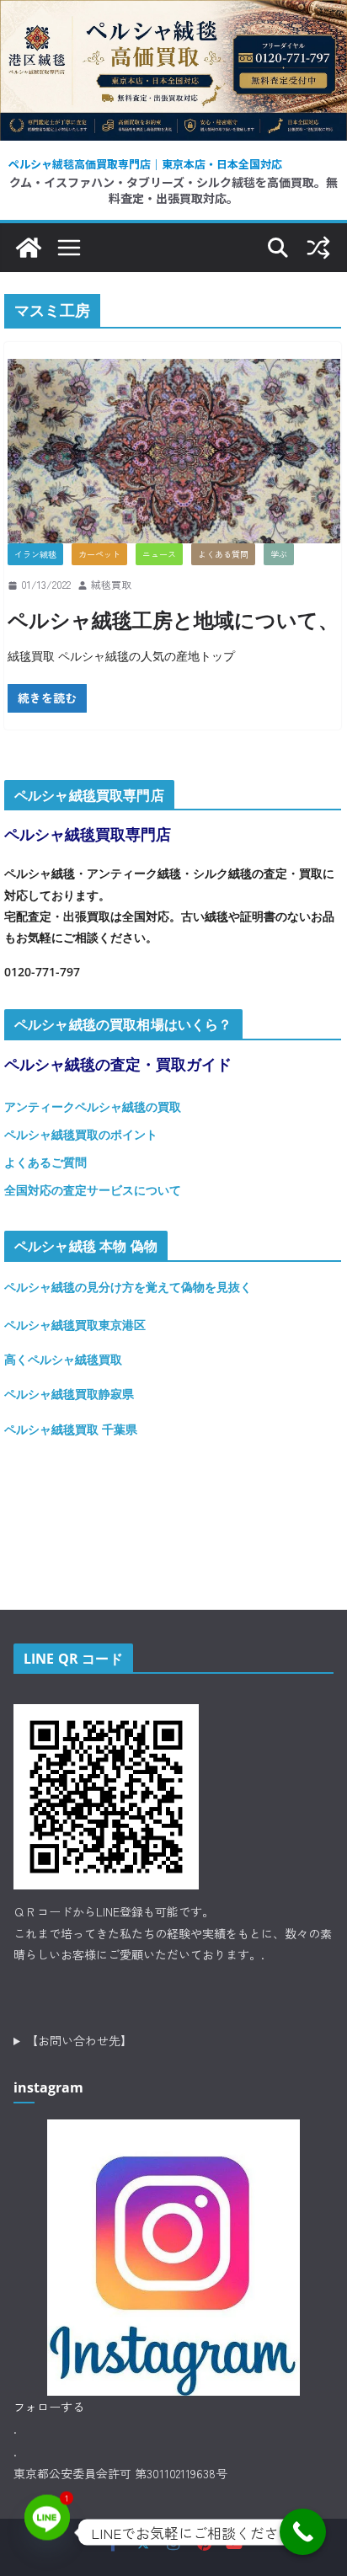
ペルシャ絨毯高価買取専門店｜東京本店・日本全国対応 (145, 164)
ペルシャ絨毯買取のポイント (81, 1134)
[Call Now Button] (303, 2532)
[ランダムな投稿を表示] (318, 248)
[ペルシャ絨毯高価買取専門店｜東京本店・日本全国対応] (173, 13)
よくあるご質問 (45, 1162)
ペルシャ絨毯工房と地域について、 (173, 620)
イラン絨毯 (35, 554)
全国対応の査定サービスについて (93, 1190)
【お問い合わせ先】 (79, 2040)
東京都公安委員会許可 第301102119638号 (120, 2473)
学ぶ (279, 554)
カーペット (99, 554)
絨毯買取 (111, 584)
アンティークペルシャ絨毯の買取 (93, 1106)
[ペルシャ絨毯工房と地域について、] (174, 452)
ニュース (159, 554)
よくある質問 (223, 554)
